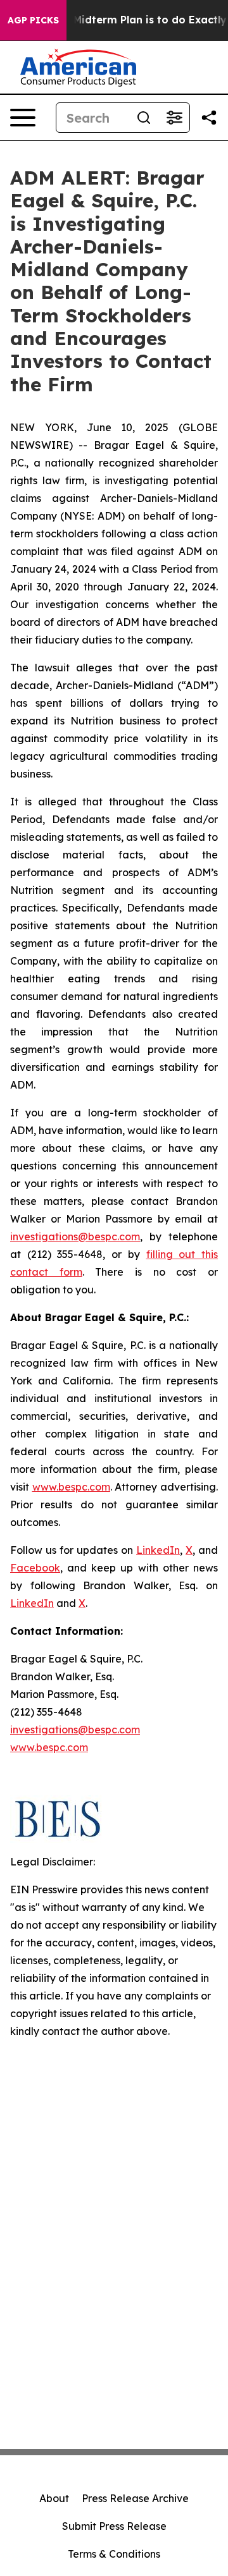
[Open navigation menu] (23, 118)
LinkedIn (158, 1550)
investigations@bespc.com (75, 1236)
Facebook (35, 1568)
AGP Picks (33, 20)
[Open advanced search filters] (174, 118)
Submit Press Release (114, 2526)
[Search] (144, 118)
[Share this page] (209, 118)
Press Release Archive (135, 2498)
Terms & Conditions (114, 2554)
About (54, 2498)
